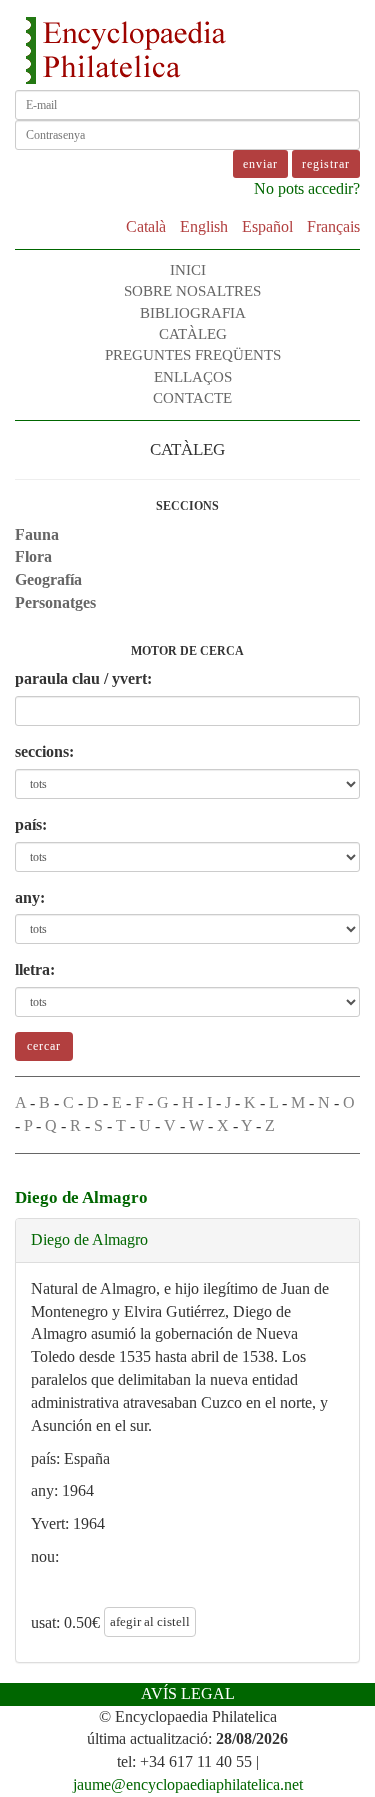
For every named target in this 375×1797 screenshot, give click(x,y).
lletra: (35, 969)
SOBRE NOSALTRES (192, 291)
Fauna (37, 534)
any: (30, 897)
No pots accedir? (307, 188)
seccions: (44, 751)
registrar (326, 164)
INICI (188, 270)
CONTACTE (192, 398)
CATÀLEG (193, 334)
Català (146, 226)
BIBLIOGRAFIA (193, 313)
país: (31, 824)
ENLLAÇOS (193, 377)
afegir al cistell (150, 1621)
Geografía (48, 579)
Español (267, 226)
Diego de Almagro (89, 1239)
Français (333, 226)
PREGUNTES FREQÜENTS (193, 355)
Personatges (55, 602)
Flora (33, 556)
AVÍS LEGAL (188, 1693)
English (204, 226)
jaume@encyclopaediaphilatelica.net (188, 1784)
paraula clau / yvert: (83, 678)
